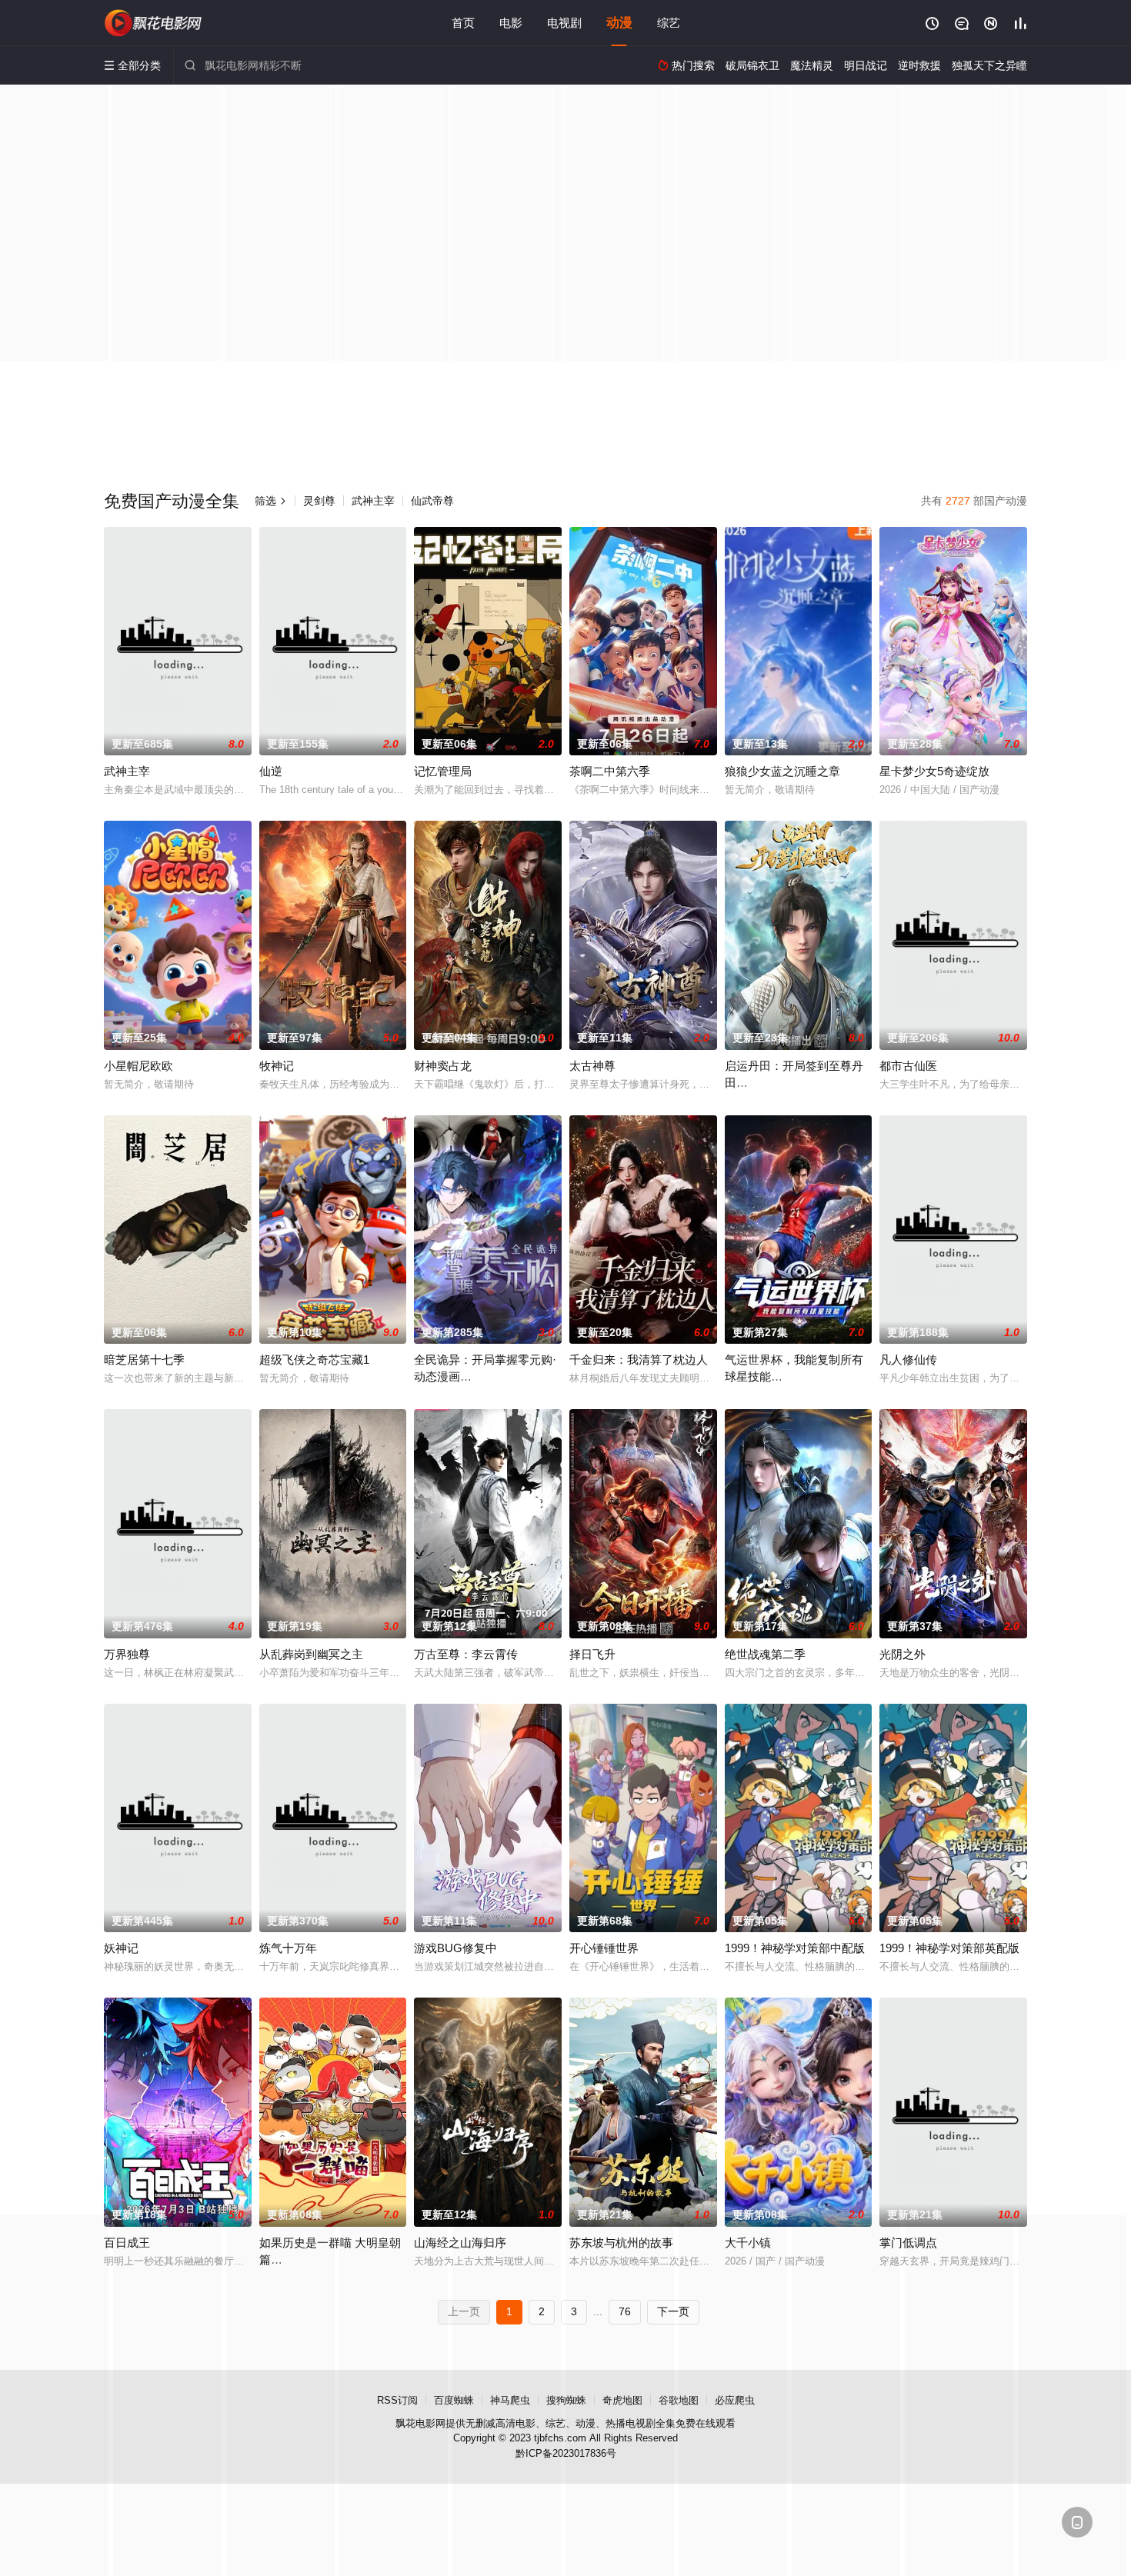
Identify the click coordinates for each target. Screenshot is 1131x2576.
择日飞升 (592, 1654)
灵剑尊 (319, 501)
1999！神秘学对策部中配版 (795, 1948)
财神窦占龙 (443, 1066)
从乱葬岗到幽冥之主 (311, 1654)
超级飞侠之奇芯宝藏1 (314, 1360)
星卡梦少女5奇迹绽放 (934, 771)
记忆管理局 (443, 771)
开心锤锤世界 (604, 1948)
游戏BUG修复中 (455, 1948)
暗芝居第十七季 (144, 1360)
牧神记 (277, 1066)
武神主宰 (373, 501)
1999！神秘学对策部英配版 (949, 1948)
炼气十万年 (288, 1948)
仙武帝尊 (432, 501)
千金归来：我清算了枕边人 (639, 1360)
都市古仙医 (908, 1066)
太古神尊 (592, 1066)
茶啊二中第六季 (610, 771)
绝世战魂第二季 (765, 1654)
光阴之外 (902, 1654)
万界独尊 (127, 1654)
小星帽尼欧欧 (138, 1066)
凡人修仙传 (908, 1360)
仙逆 (271, 771)
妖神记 (121, 1948)
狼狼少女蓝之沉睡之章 (782, 771)
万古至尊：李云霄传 (466, 1654)
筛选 (271, 501)
